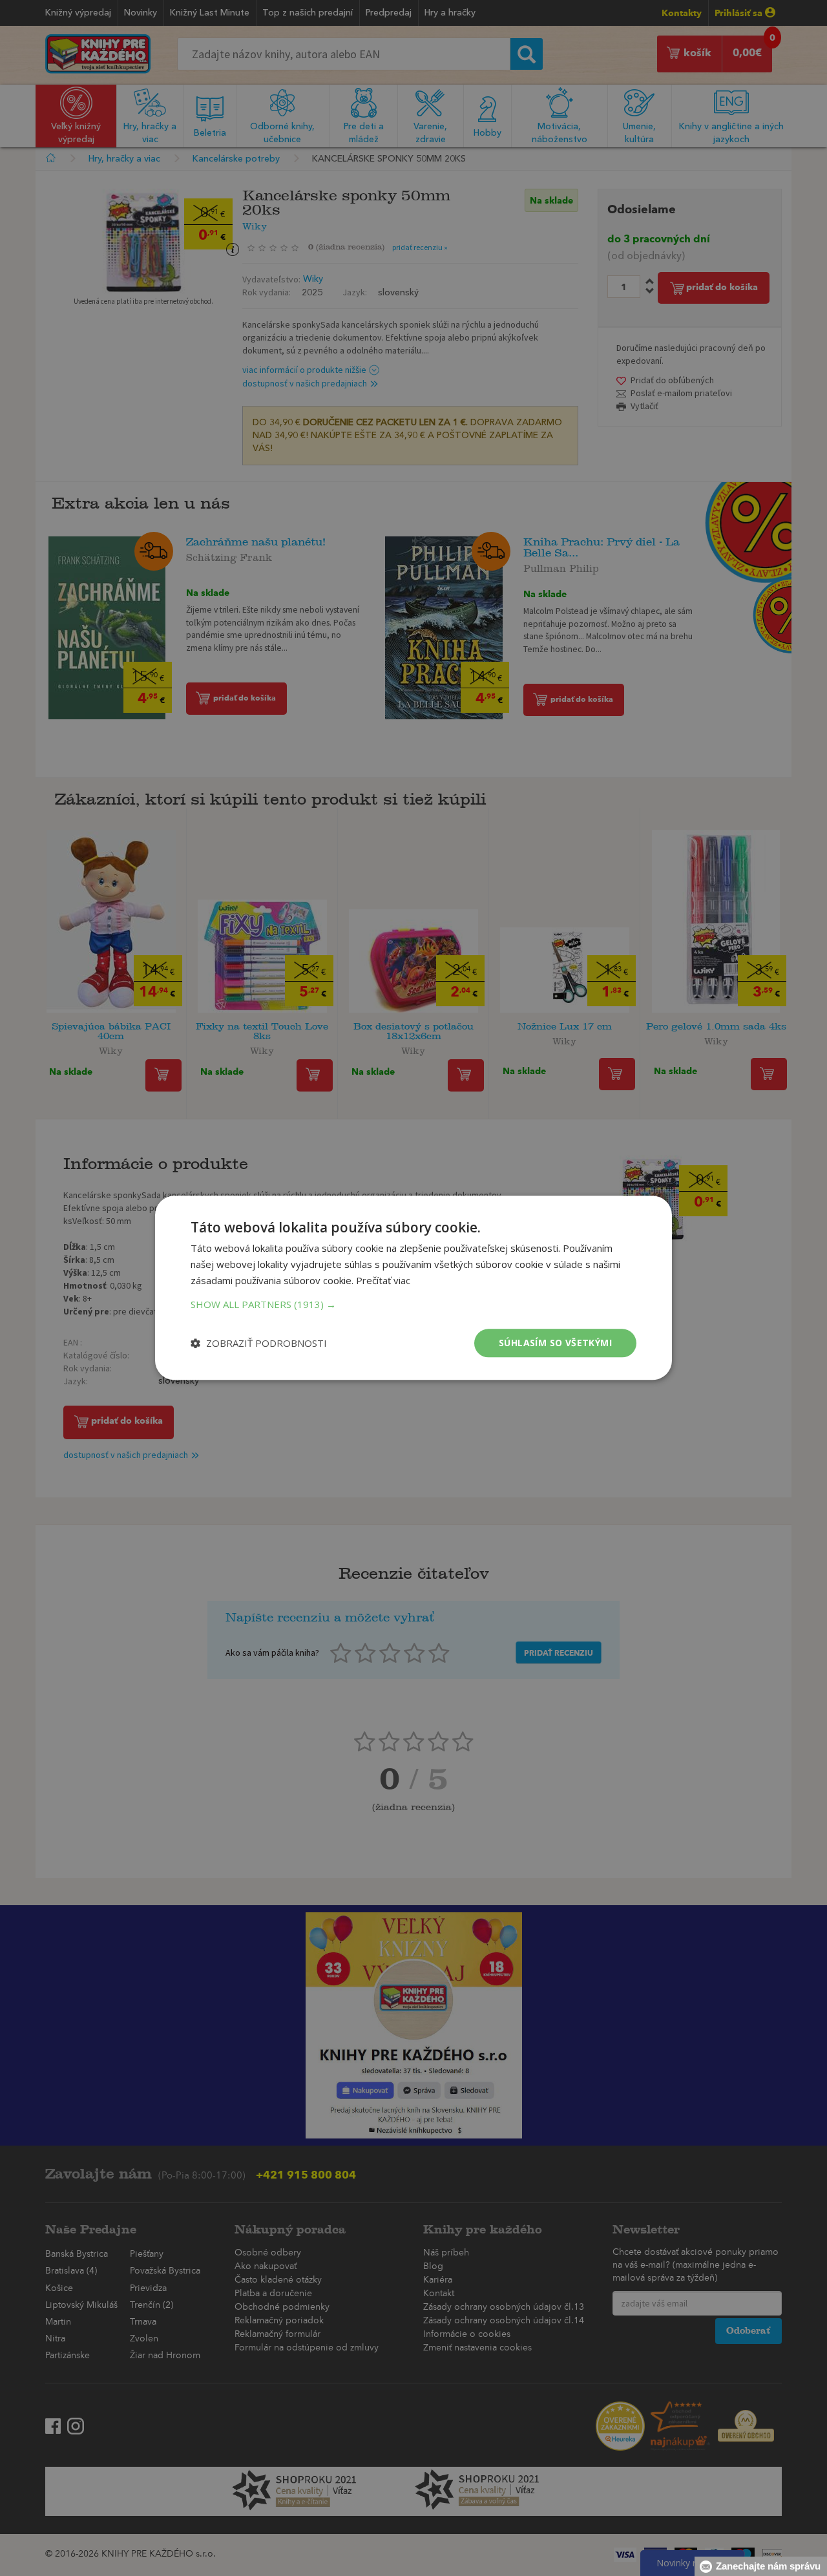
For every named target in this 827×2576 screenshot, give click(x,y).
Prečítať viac (383, 1280)
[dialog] (413, 1288)
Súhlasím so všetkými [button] (555, 1343)
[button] (413, 1304)
